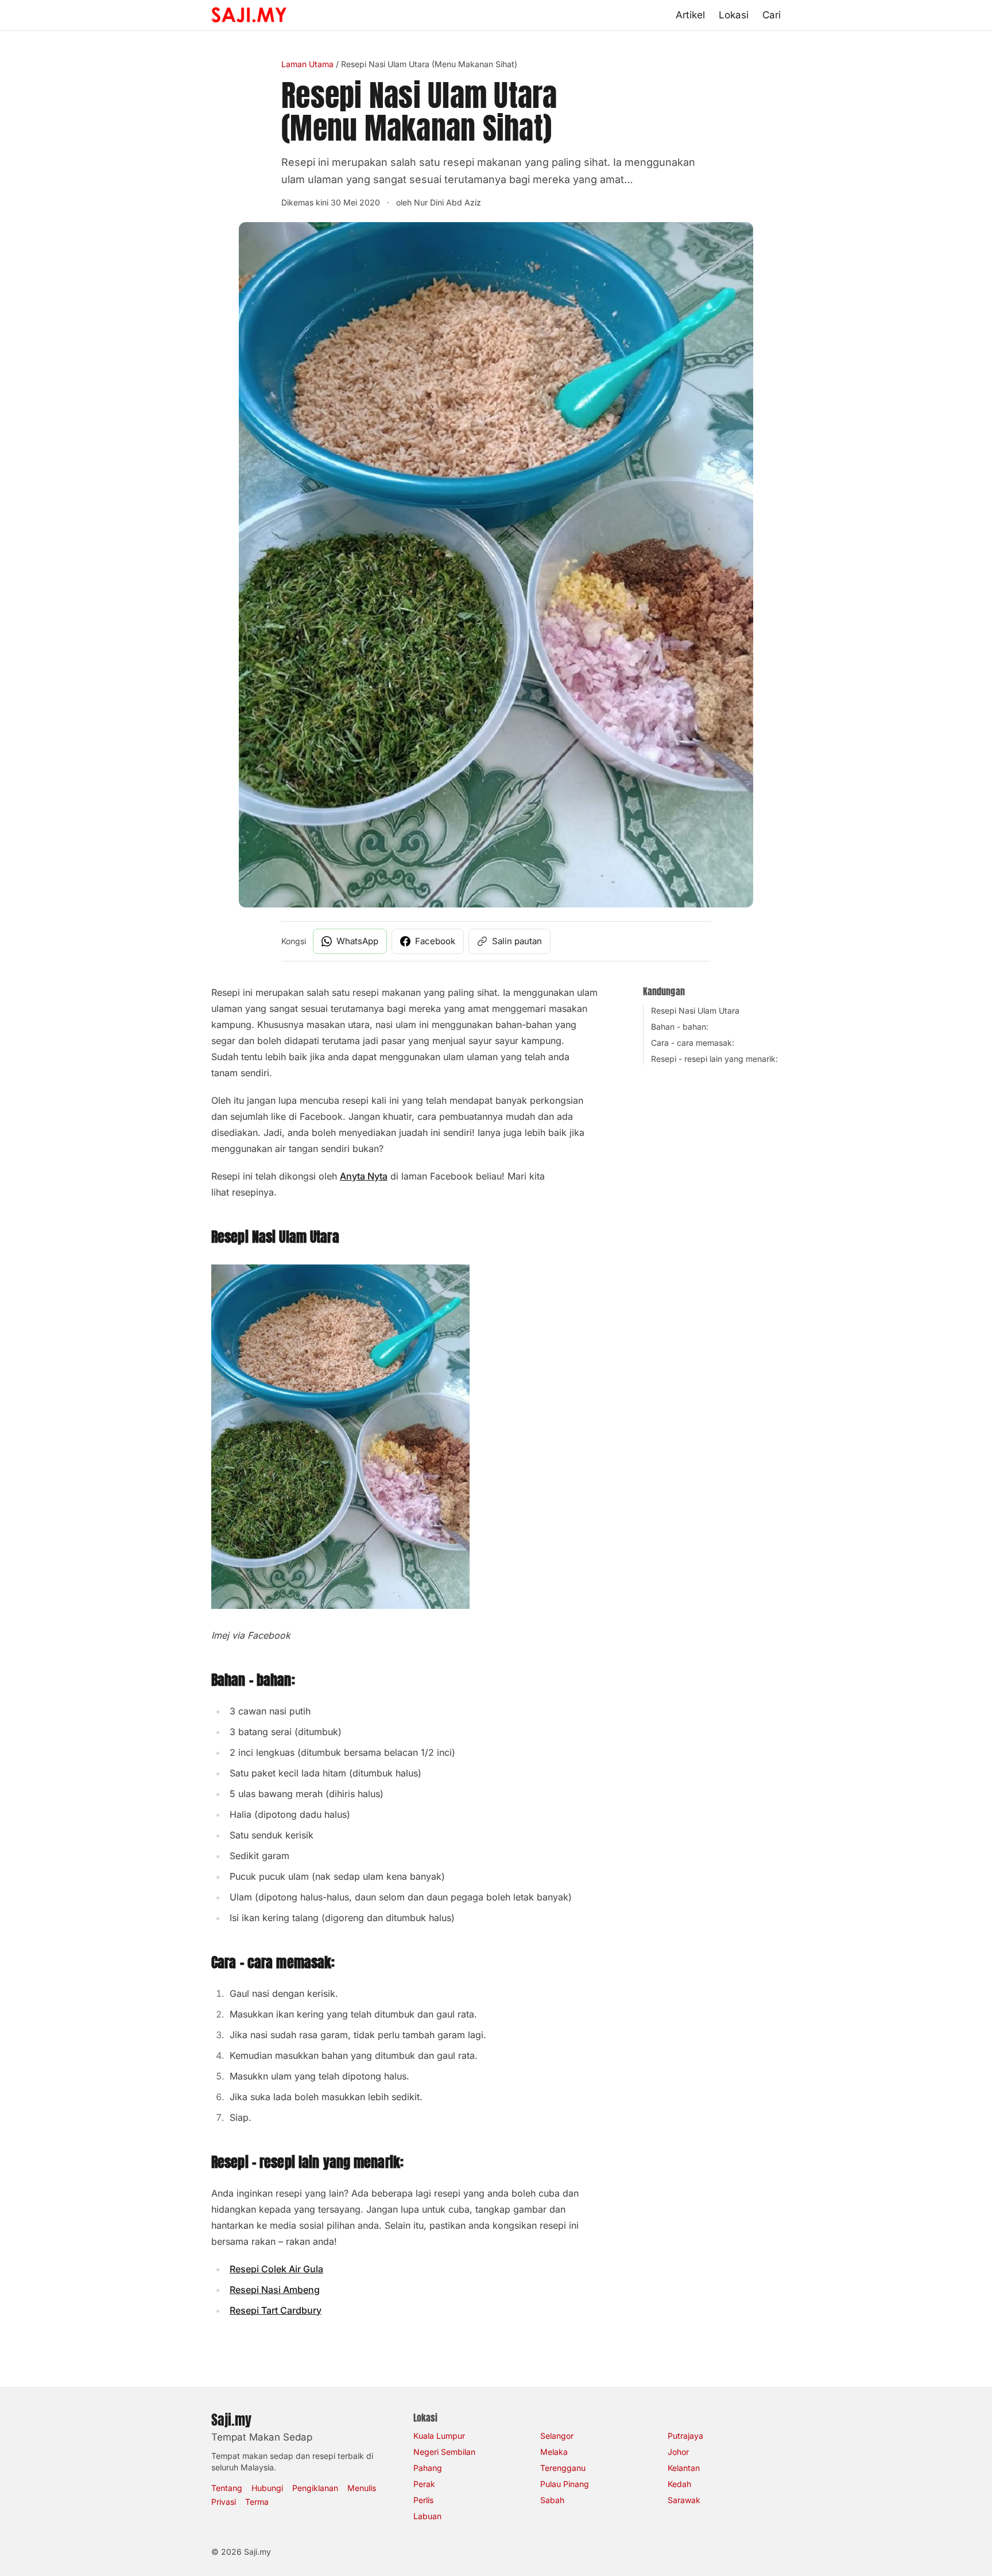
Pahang (428, 2468)
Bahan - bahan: (680, 1027)
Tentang (227, 2488)
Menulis (362, 2488)
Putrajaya (685, 2436)
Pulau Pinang (565, 2484)
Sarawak (684, 2500)
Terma (257, 2502)
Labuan (427, 2516)
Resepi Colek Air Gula (276, 2269)
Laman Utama (307, 64)
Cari (772, 15)
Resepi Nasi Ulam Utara (695, 1010)
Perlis (423, 2500)
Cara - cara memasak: (693, 1043)
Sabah (552, 2500)
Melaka (554, 2452)
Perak (424, 2484)
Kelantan (684, 2468)
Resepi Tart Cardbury (276, 2310)
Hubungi (267, 2488)
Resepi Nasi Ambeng (275, 2290)
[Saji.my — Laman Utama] (249, 15)
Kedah (679, 2484)
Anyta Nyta (364, 1176)
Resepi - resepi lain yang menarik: (714, 1059)
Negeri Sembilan (444, 2452)
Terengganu (563, 2468)
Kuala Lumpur (439, 2436)
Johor (678, 2452)
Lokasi (734, 15)
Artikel (690, 15)
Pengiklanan (315, 2488)
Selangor (557, 2436)
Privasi (224, 2502)
